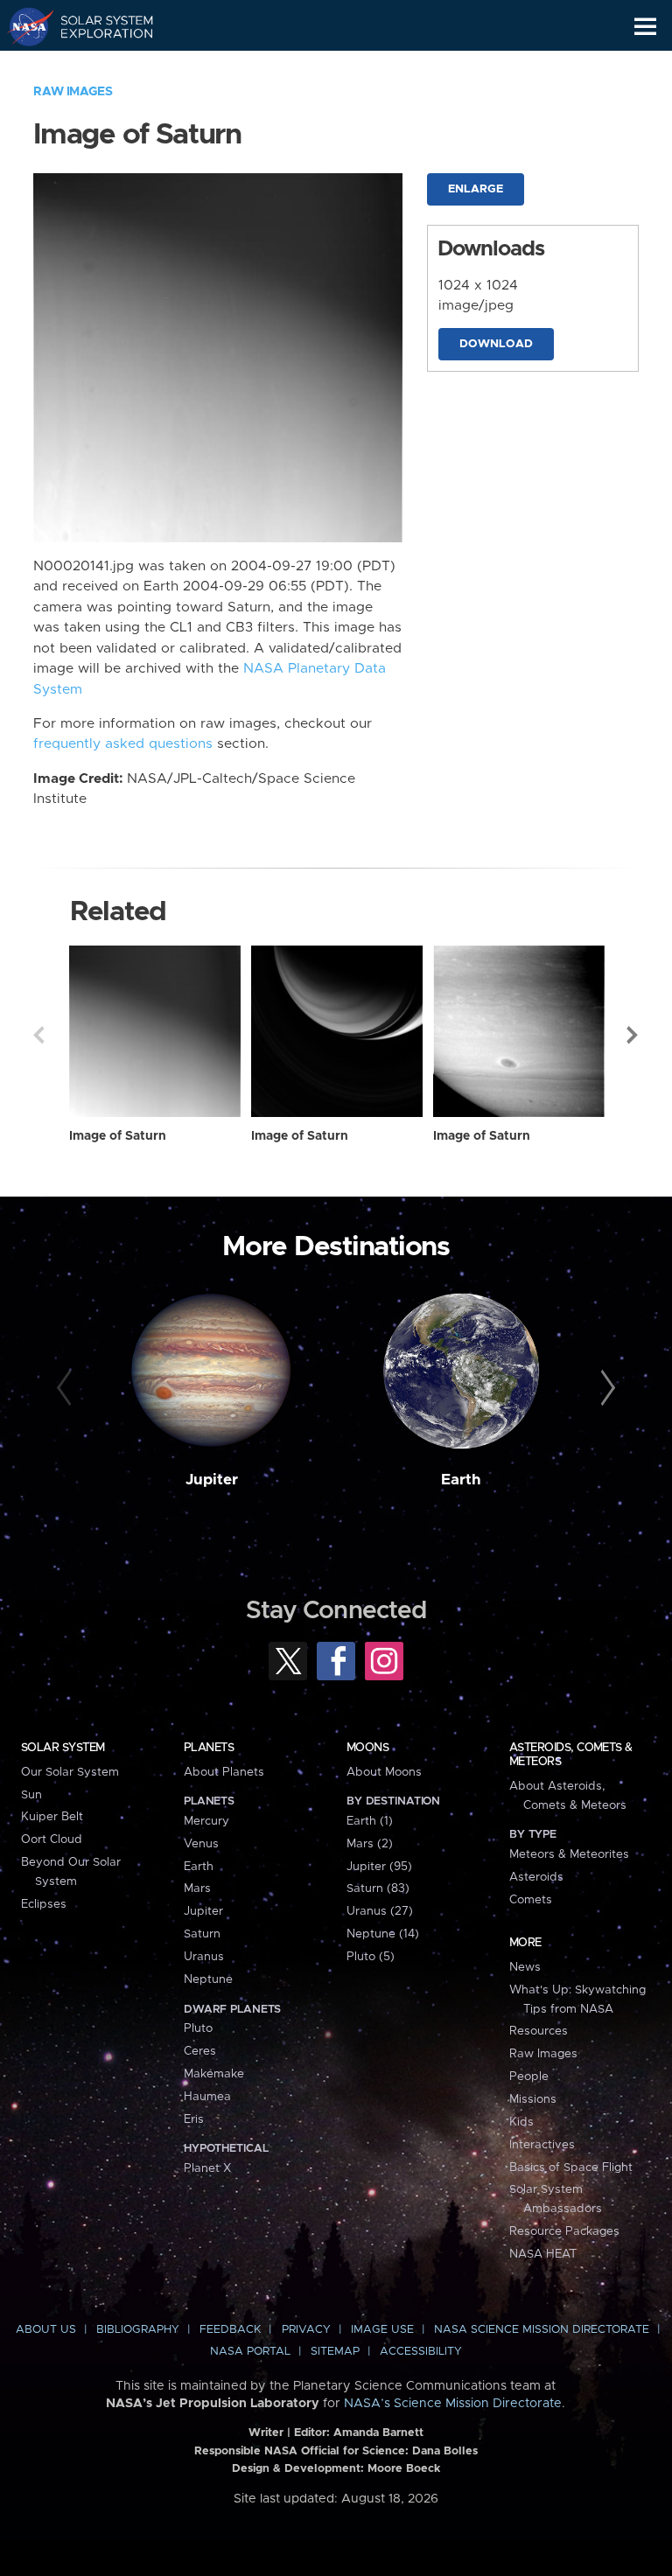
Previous (38, 1035)
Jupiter (212, 1480)
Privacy (306, 2330)
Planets (209, 1748)
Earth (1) (370, 1821)
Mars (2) (370, 1844)
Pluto (198, 2028)
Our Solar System (70, 1772)
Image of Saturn (118, 1136)
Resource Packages (564, 2231)
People (529, 2077)
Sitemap (335, 2352)
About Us (46, 2330)
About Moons (384, 1772)
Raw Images (73, 92)
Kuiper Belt (52, 1817)
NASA (23, 26)
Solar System (63, 1748)
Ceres (200, 2051)
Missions (533, 2099)
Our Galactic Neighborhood (97, 66)
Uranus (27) (380, 1911)
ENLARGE (476, 189)
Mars (197, 1888)
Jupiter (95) (379, 1867)
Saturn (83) (378, 1888)
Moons (367, 1748)
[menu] (645, 27)
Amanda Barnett (378, 2433)
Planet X (207, 2168)
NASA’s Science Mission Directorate (453, 2404)
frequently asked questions (123, 744)
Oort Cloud (52, 1840)
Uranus (204, 1957)
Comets (531, 1900)
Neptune (208, 1979)
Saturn (202, 1934)
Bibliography (138, 2330)
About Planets (224, 1772)
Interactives (542, 2145)
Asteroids (536, 1877)
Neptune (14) (383, 1934)
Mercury (206, 1821)
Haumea (207, 2097)
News (525, 1967)
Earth (461, 1480)
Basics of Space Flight (571, 2168)
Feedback (230, 2330)
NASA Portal (250, 2352)
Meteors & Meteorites (569, 1854)
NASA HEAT (543, 2254)
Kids (521, 2122)
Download (496, 344)
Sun (31, 1795)
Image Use (382, 2330)
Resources (539, 2031)
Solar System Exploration (97, 26)
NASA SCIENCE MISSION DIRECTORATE (542, 2330)
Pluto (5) (371, 1957)
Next (633, 1035)
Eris (194, 2119)
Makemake (214, 2074)
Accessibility (421, 2352)
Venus (201, 1844)
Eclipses (44, 1904)
